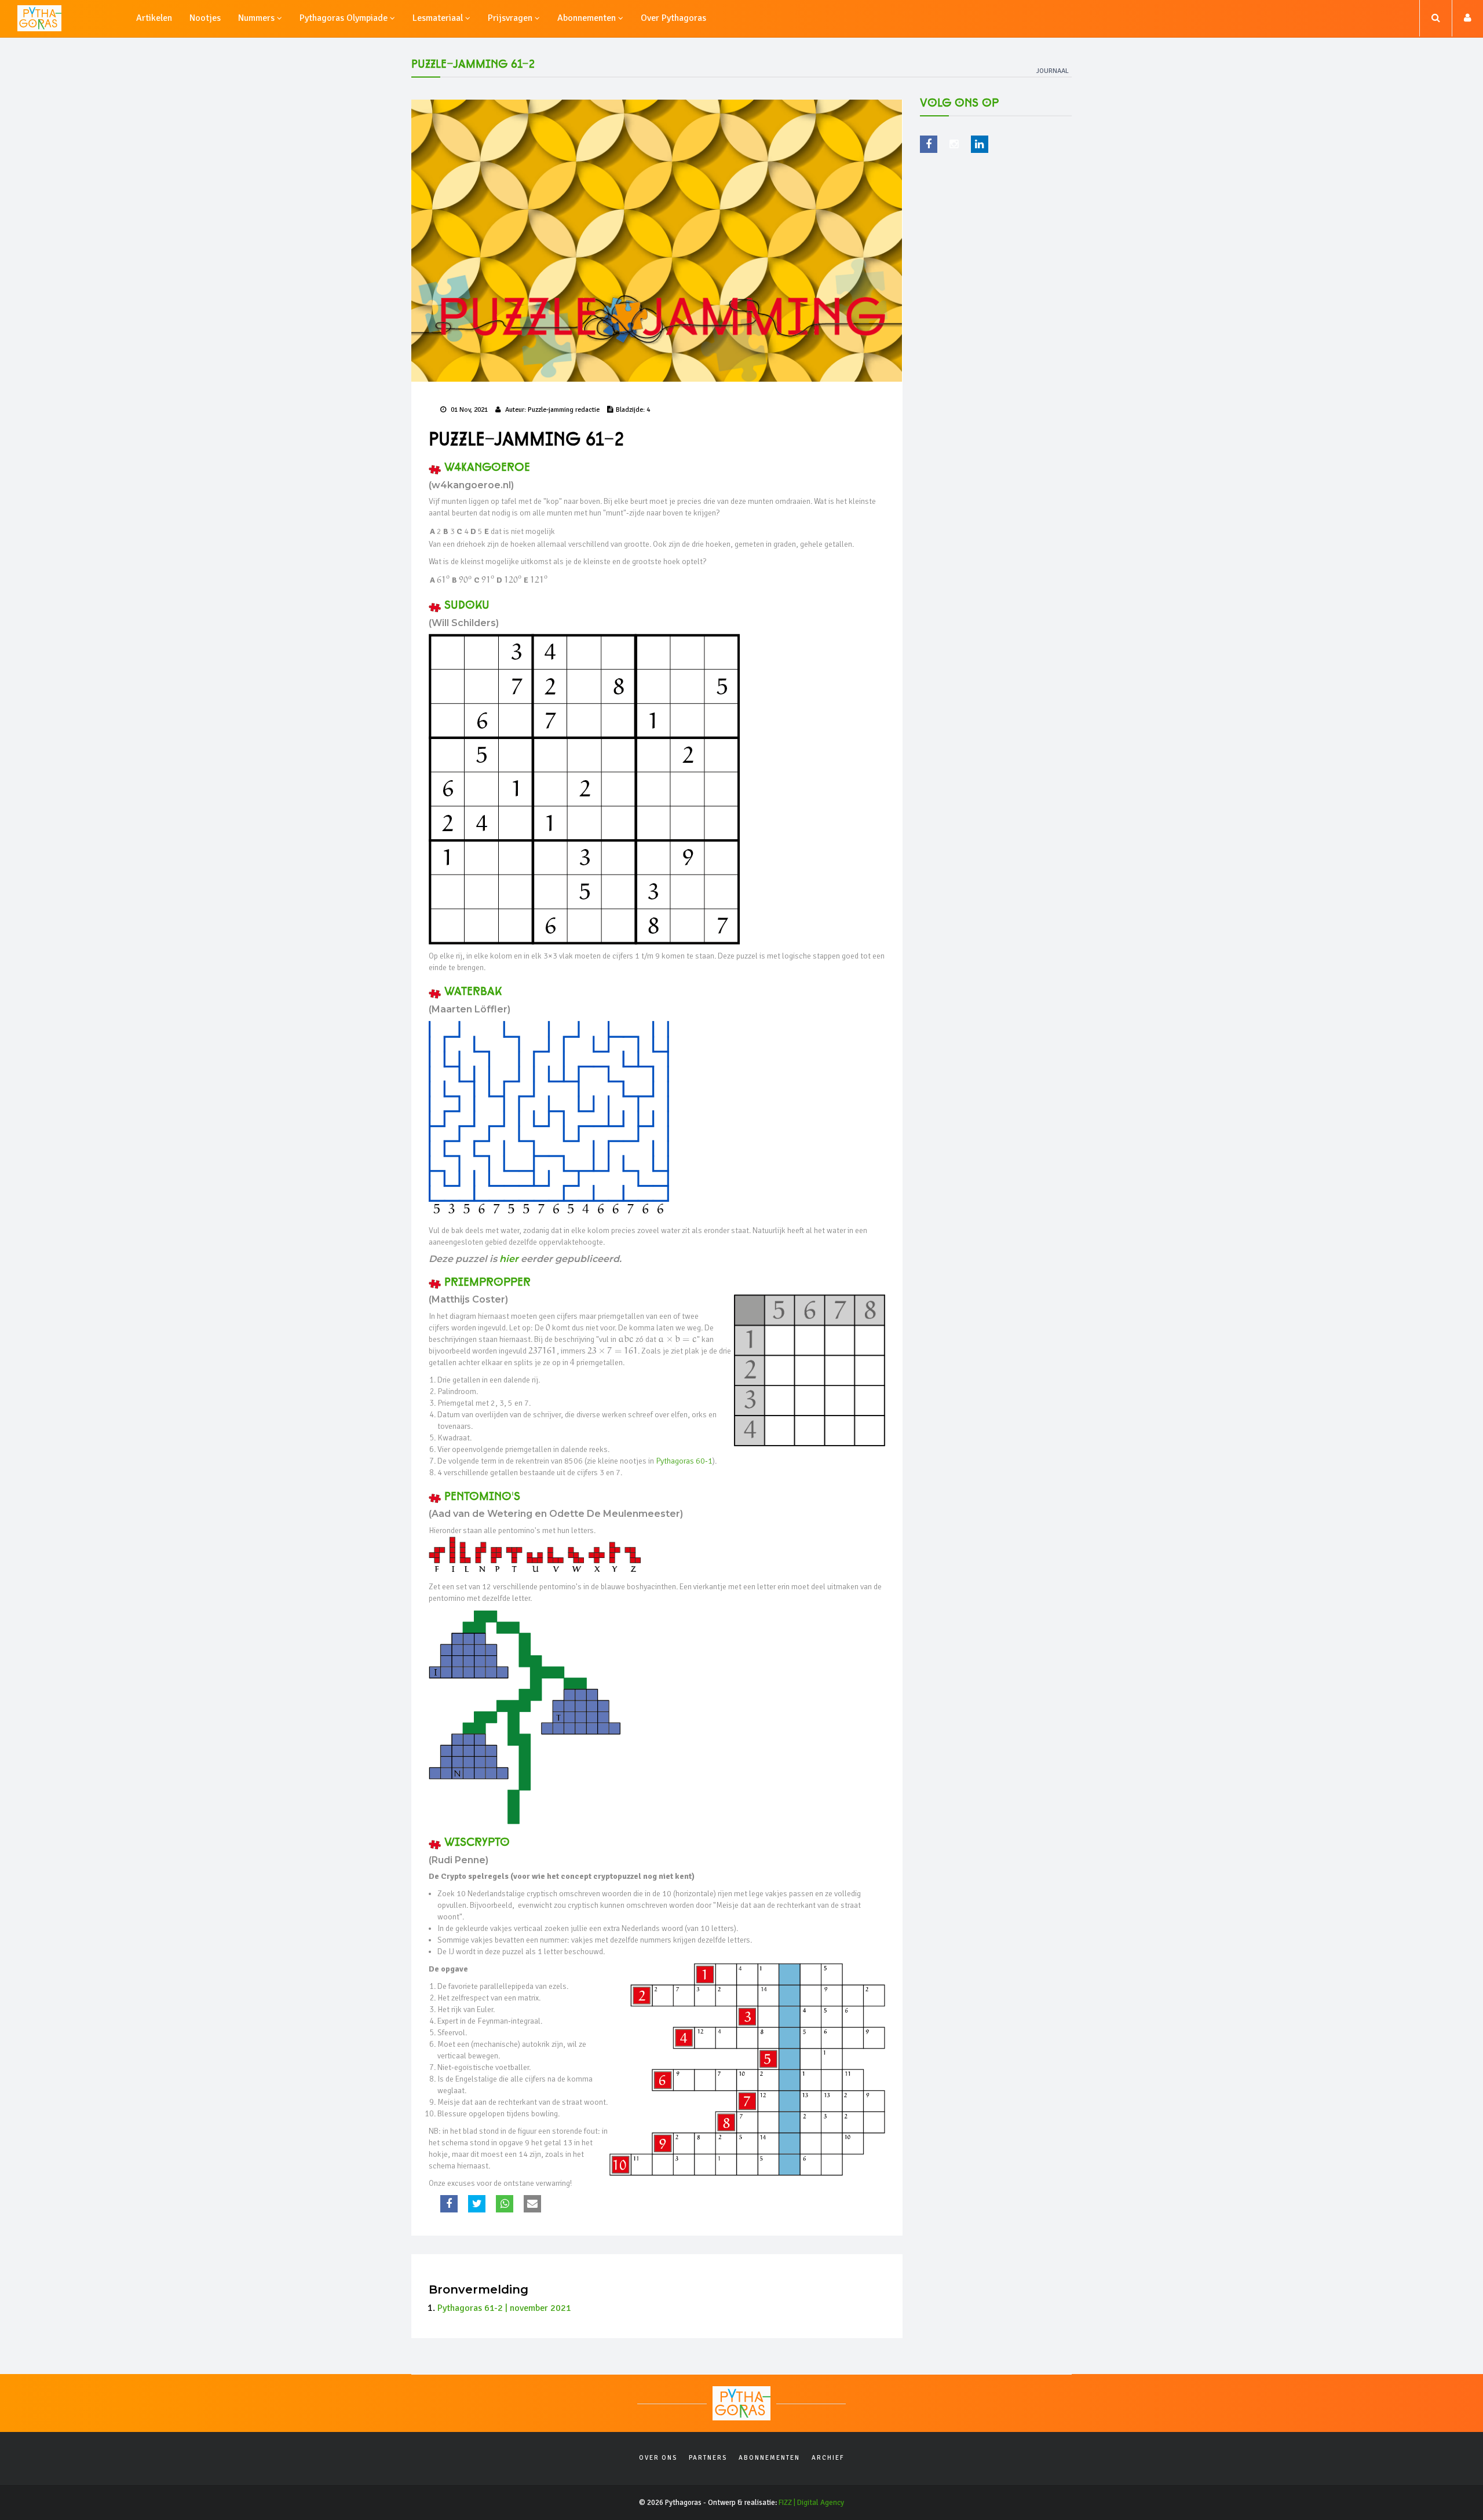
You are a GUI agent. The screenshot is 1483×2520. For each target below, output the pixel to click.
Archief (828, 2458)
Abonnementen (769, 2458)
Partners (708, 2458)
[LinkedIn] (980, 144)
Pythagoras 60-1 (684, 1461)
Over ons (658, 2458)
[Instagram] (954, 144)
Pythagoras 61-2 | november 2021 (504, 2308)
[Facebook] (450, 2204)
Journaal (1053, 71)
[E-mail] (534, 2204)
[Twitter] (478, 2204)
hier (509, 1259)
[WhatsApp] (506, 2204)
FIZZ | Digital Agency (811, 2503)
